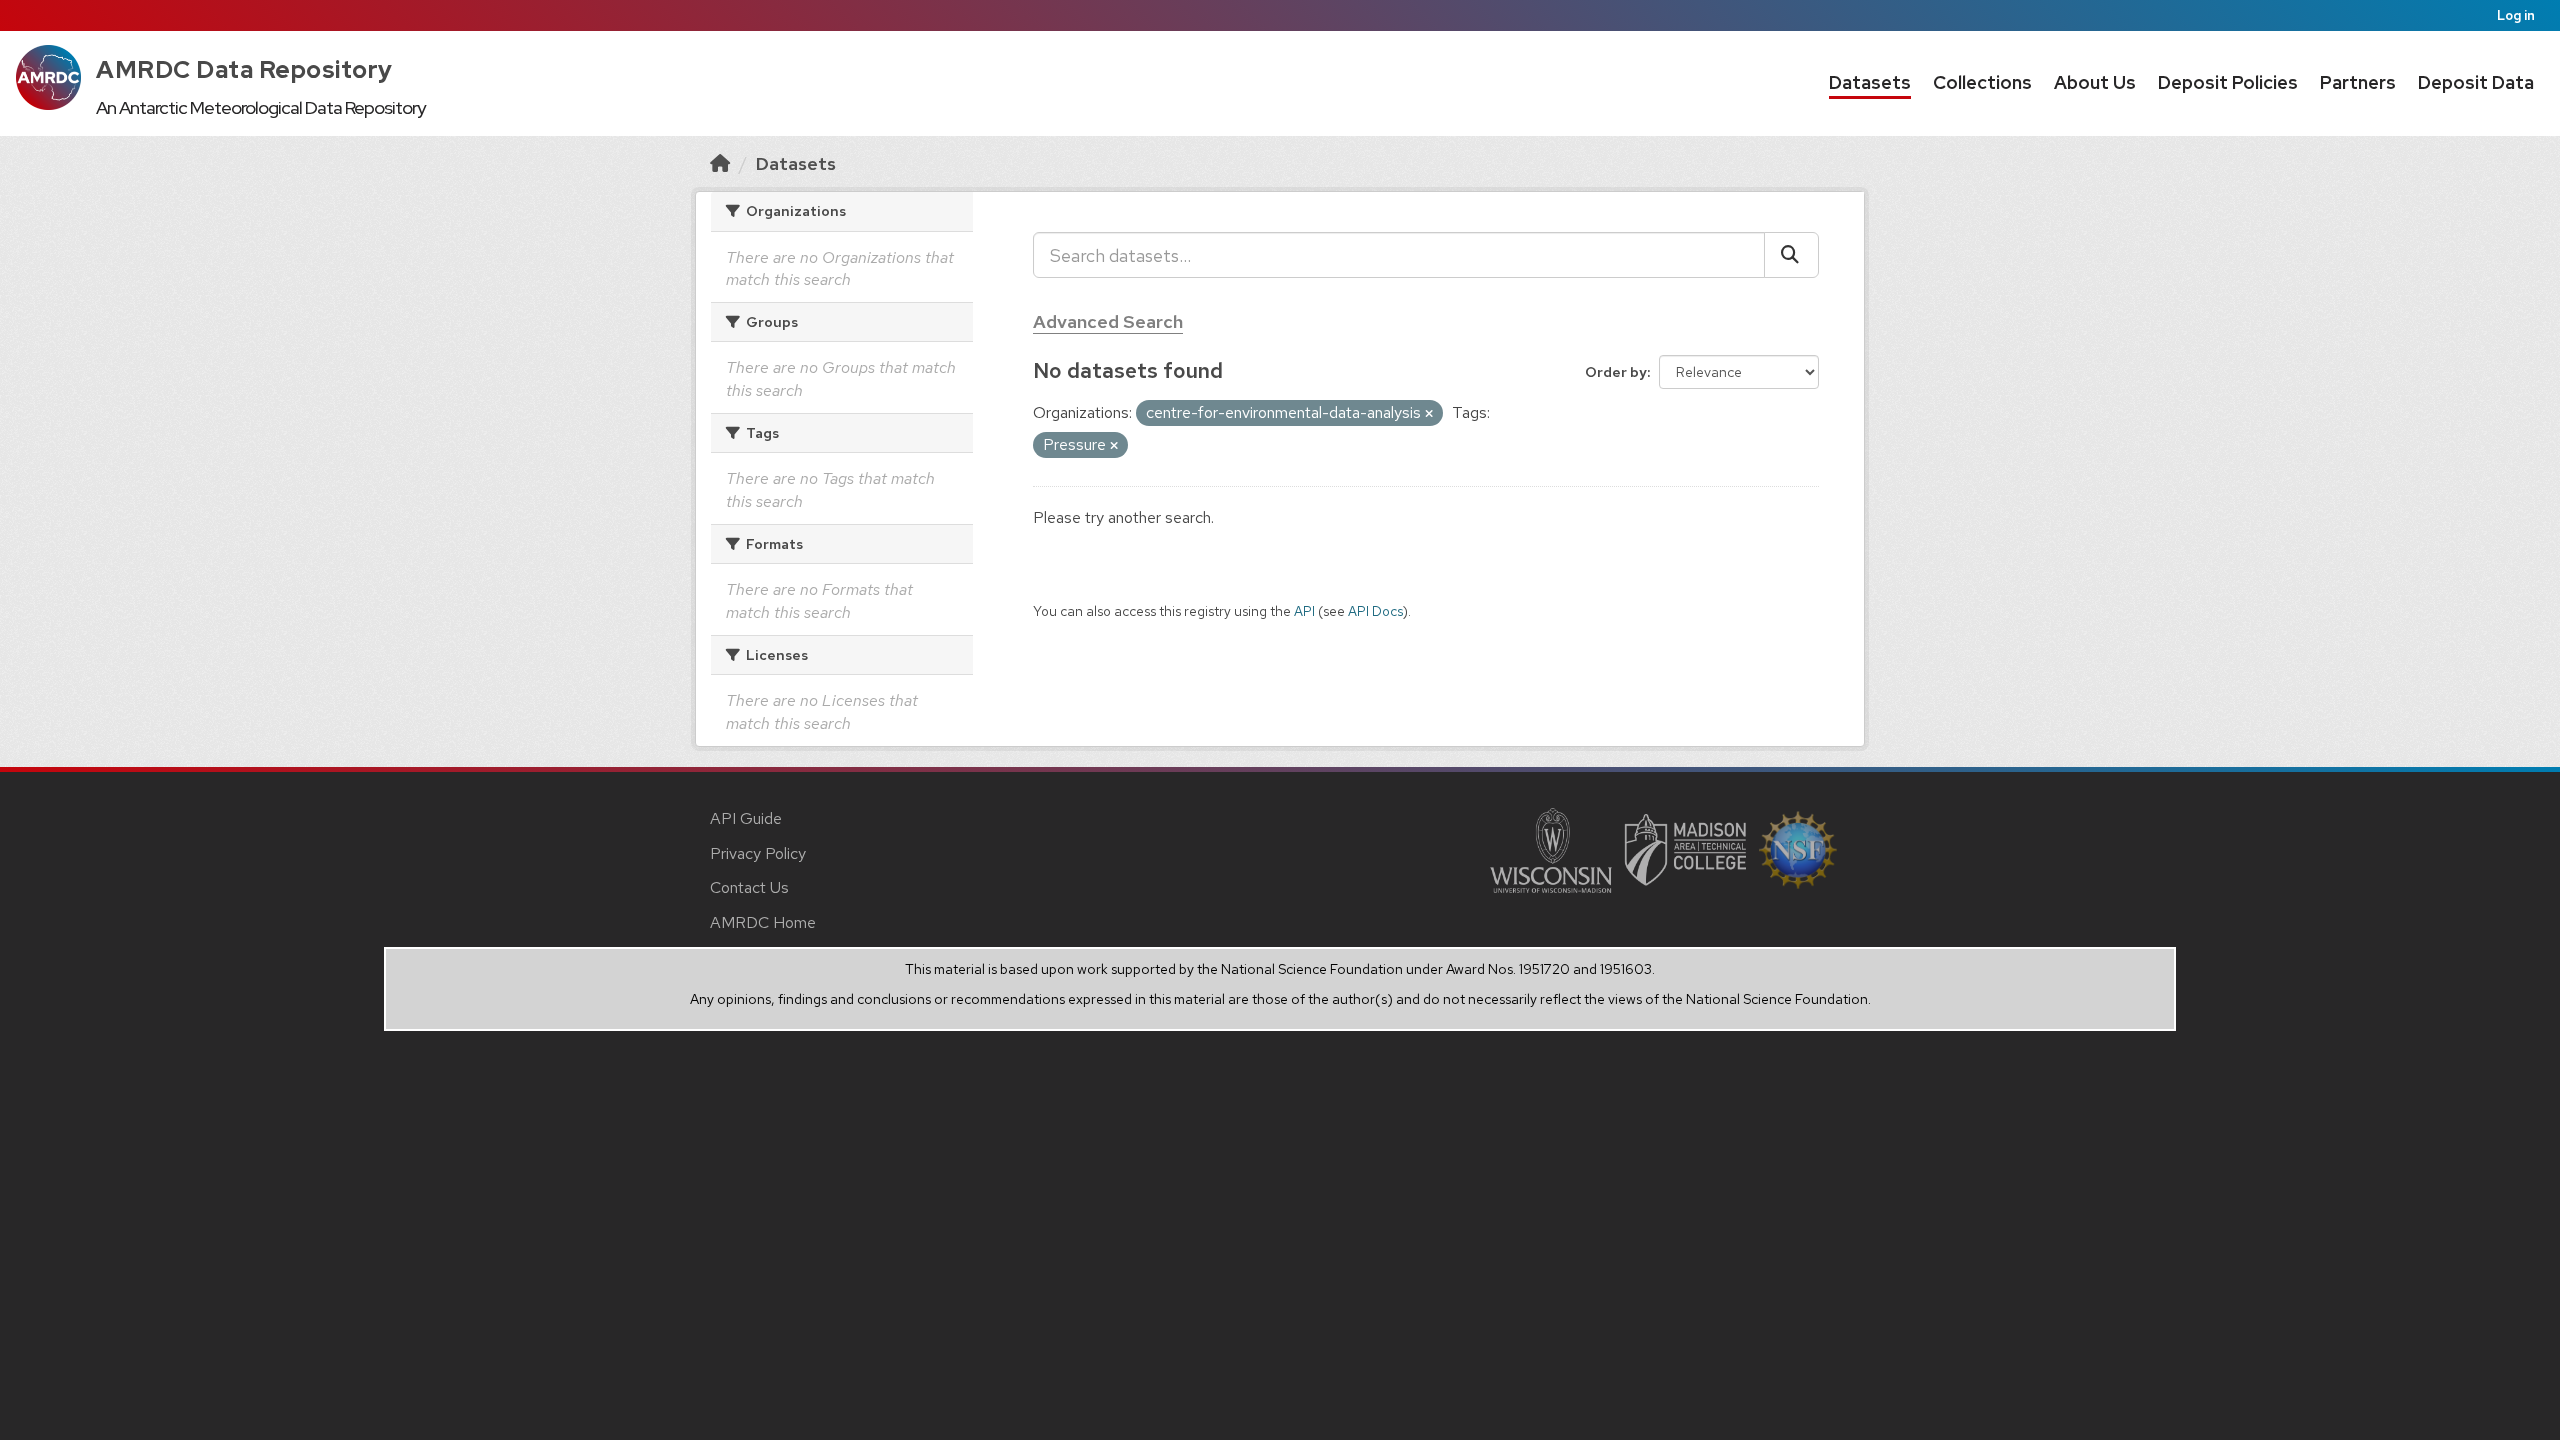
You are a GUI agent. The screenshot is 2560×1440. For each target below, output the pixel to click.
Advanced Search (1108, 321)
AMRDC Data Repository (244, 69)
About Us (2095, 82)
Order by (1616, 372)
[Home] (720, 163)
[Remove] (1429, 414)
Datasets (1870, 82)
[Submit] (1791, 255)
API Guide (746, 818)
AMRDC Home (763, 922)
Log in (2516, 15)
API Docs (1375, 611)
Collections (1982, 82)
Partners (2358, 82)
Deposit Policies (2228, 82)
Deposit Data (2476, 82)
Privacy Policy (758, 853)
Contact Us (749, 887)
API (1304, 611)
